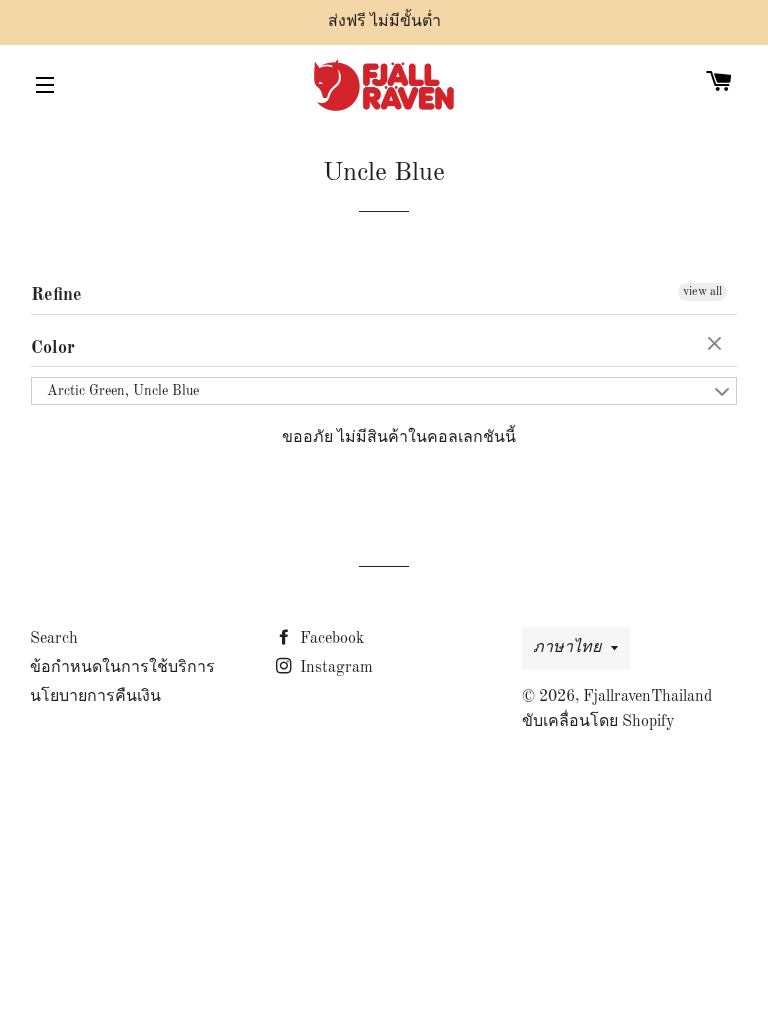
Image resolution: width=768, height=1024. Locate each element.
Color (53, 348)
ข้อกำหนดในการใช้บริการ (122, 668)
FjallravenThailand (647, 697)
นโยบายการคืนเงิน (95, 697)
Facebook (330, 639)
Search (54, 639)
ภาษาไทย (567, 648)
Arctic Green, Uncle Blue (123, 391)
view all (702, 292)
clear (717, 345)
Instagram (334, 668)
